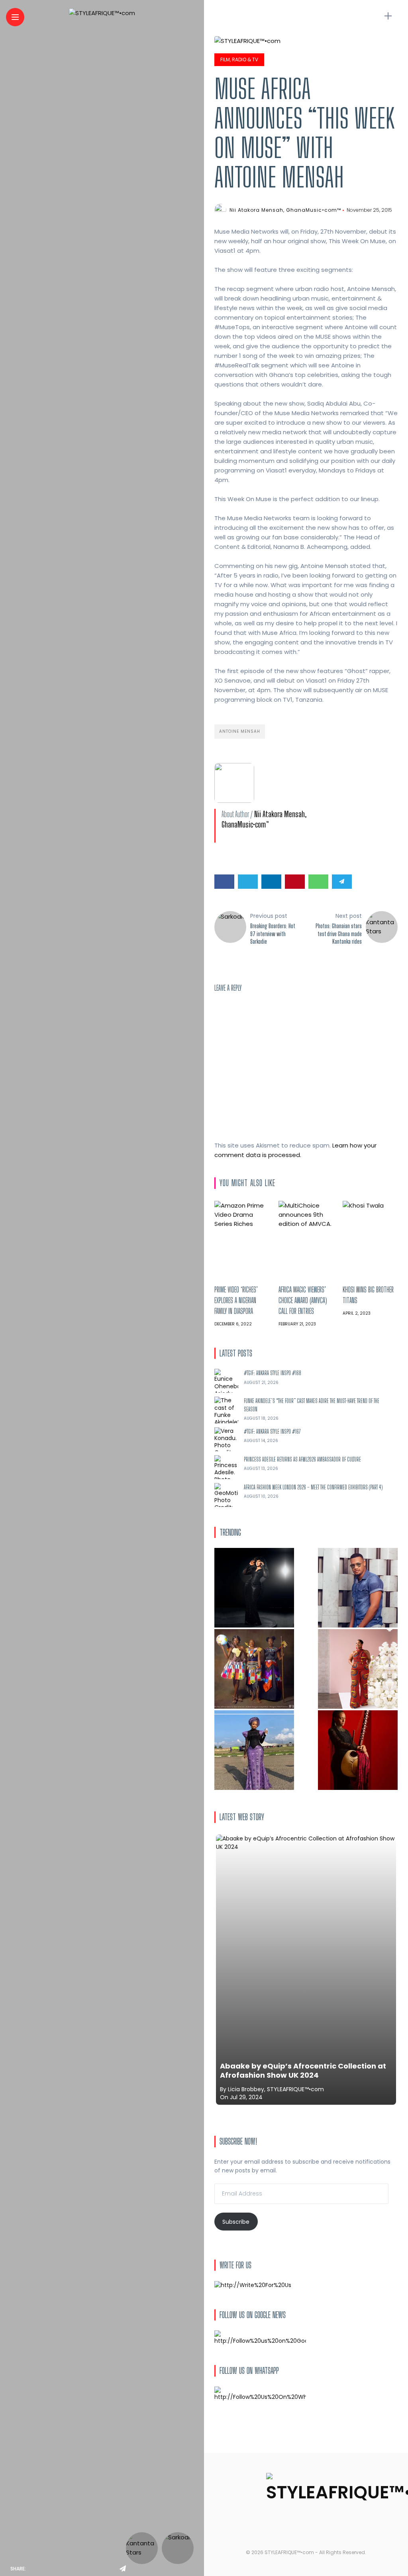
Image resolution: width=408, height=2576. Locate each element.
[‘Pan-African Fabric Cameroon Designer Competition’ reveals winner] (254, 1669)
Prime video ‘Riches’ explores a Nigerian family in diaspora (236, 1300)
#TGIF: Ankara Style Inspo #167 (272, 1431)
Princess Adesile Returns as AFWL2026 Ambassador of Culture (302, 1459)
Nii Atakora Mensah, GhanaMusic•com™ (285, 210)
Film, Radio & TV (239, 60)
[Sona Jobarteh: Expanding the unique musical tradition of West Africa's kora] (358, 1750)
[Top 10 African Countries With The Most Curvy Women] (254, 1588)
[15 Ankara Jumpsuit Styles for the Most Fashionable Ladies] (358, 1669)
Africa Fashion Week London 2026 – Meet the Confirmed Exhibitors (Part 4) (313, 1487)
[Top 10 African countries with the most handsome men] (358, 1588)
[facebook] (34, 2569)
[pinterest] (88, 2569)
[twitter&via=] (53, 2569)
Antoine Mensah (240, 731)
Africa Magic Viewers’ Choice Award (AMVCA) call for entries (303, 1300)
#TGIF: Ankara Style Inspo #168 (273, 1373)
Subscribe (236, 2222)
